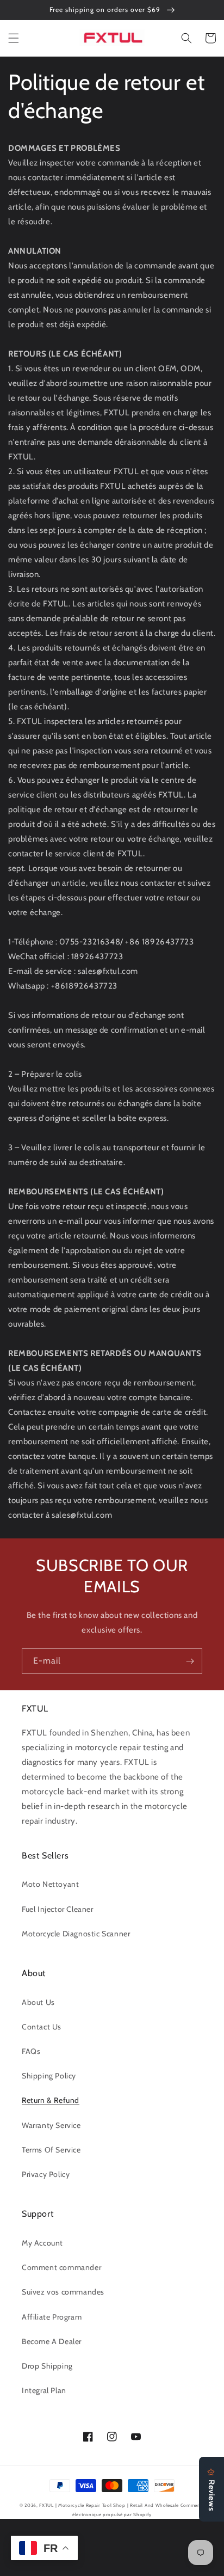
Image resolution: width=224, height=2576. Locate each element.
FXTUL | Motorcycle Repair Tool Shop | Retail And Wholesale (109, 2505)
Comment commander (61, 2267)
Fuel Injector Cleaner (58, 1909)
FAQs (31, 2051)
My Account (42, 2243)
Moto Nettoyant (50, 1884)
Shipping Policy (49, 2076)
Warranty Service (51, 2125)
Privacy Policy (46, 2174)
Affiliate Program (52, 2317)
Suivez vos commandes (63, 2292)
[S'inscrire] (190, 1661)
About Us (38, 2002)
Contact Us (42, 2027)
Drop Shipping (47, 2366)
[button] (14, 38)
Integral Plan (44, 2390)
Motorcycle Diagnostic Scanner (76, 1934)
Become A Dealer (52, 2341)
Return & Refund (51, 2100)
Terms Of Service (51, 2150)
